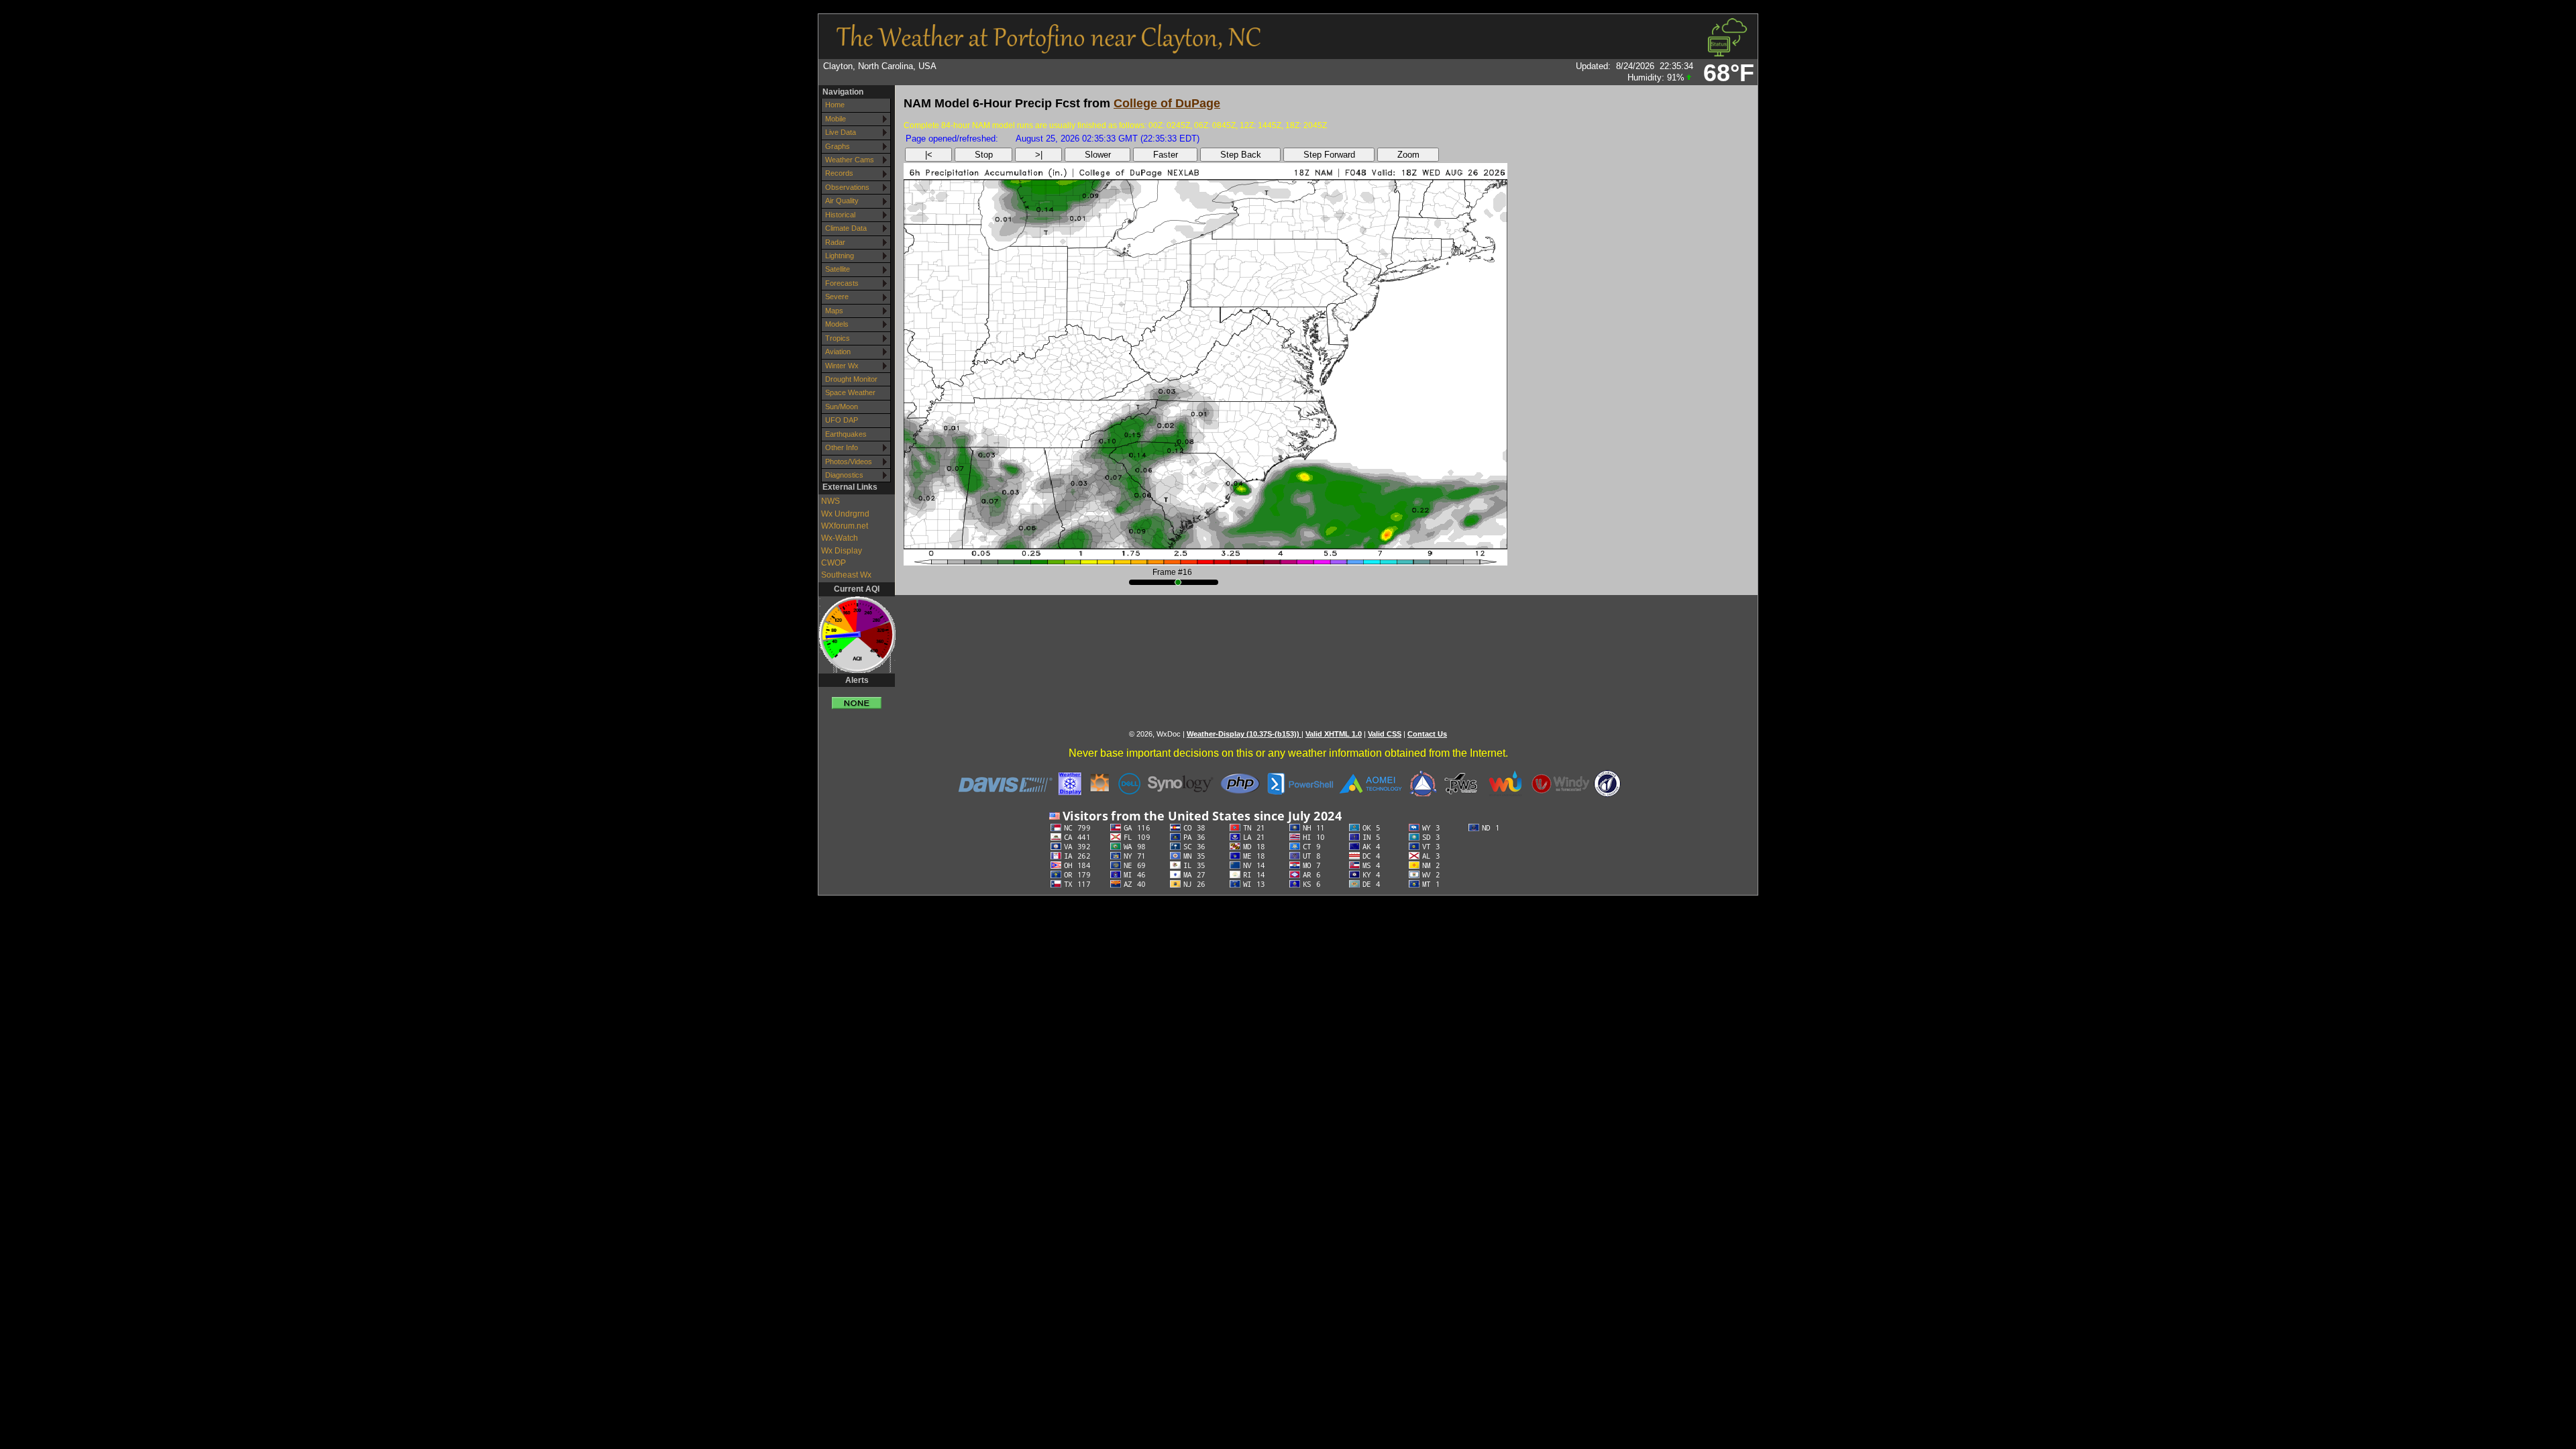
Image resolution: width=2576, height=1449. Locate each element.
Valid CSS (1385, 734)
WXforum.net (845, 526)
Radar (835, 242)
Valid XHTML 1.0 (1334, 734)
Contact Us (1427, 734)
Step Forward (1329, 155)
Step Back (1241, 155)
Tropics (838, 338)
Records (839, 173)
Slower (1098, 155)
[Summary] (857, 698)
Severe (837, 297)
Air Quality (842, 201)
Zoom (1408, 155)
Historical (840, 215)
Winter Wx (842, 366)
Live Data (841, 132)
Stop (984, 155)
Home (835, 105)
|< (929, 155)
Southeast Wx (846, 575)
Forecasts (842, 283)
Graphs (838, 146)
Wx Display (842, 551)
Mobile (836, 119)
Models (837, 324)
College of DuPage (1167, 103)
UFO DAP (842, 420)
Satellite (838, 269)
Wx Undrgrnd (845, 514)
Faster (1166, 155)
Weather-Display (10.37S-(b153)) (1244, 734)
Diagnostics (844, 475)
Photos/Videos (849, 462)
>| (1039, 155)
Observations (847, 187)
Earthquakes (846, 434)
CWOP (834, 563)
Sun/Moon (842, 407)
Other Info (842, 447)
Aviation (838, 352)
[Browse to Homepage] (1049, 49)
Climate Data (846, 228)
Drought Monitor (851, 379)
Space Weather (850, 392)
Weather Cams (850, 160)
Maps (834, 311)
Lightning (840, 256)
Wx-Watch (840, 538)
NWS (830, 501)
